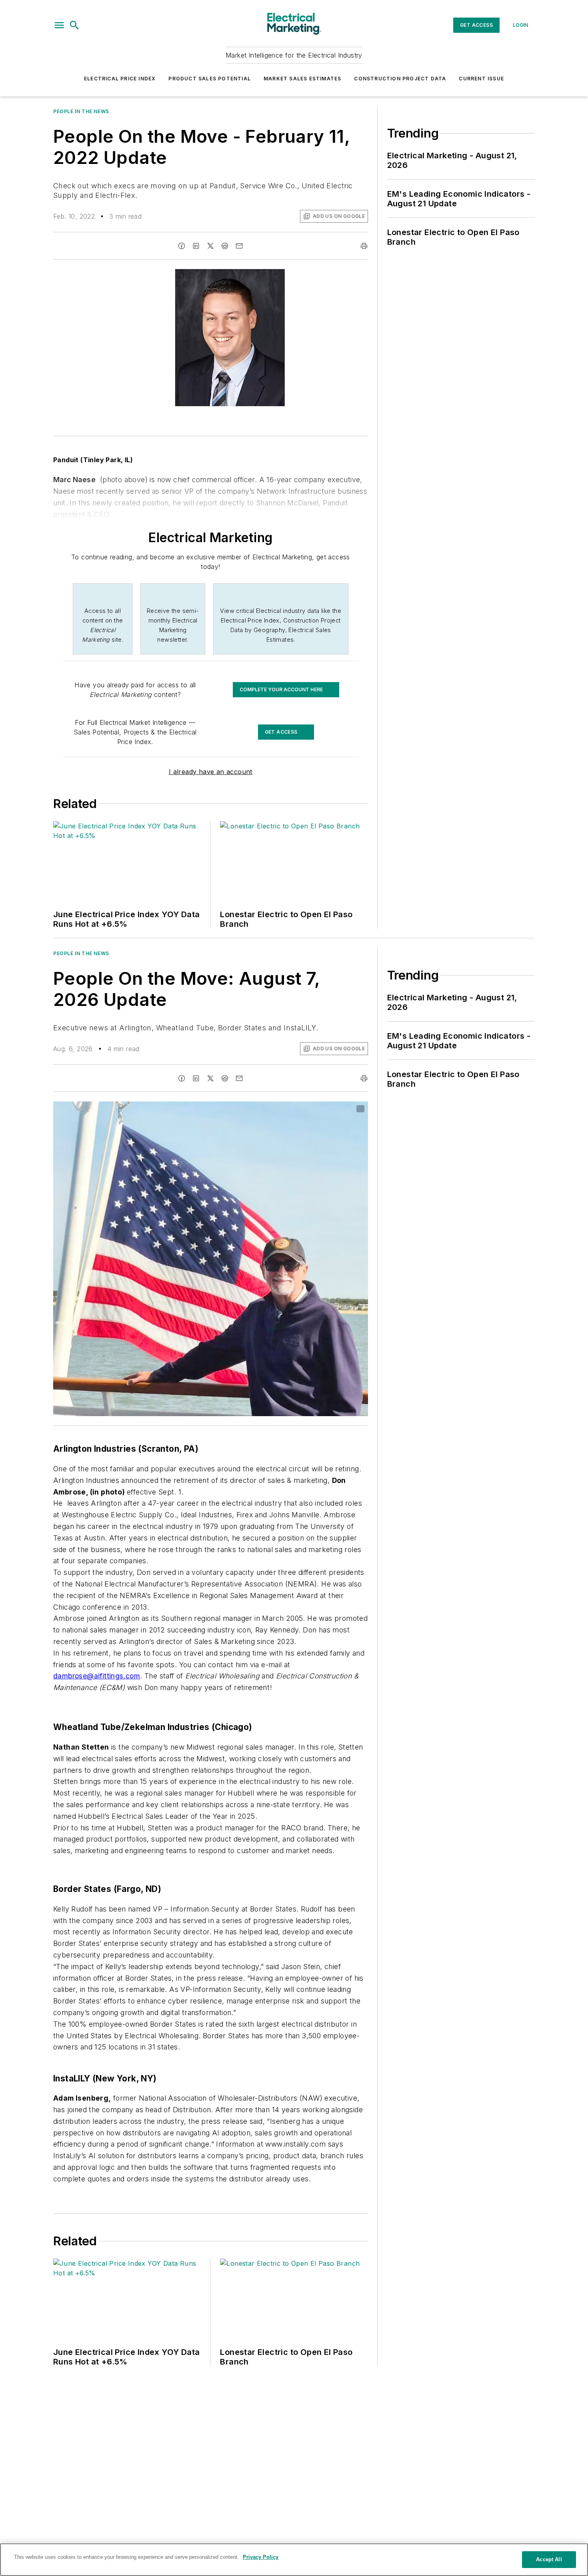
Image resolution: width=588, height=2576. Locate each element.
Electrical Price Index (120, 79)
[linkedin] (196, 246)
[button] (59, 25)
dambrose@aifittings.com (97, 1676)
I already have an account (211, 772)
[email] (239, 246)
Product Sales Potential (210, 79)
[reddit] (225, 246)
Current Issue (481, 79)
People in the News (81, 111)
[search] (74, 25)
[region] (294, 2560)
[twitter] (210, 246)
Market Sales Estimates (302, 79)
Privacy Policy (261, 2557)
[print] (364, 246)
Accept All (549, 2559)
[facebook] (182, 246)
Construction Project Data (400, 79)
